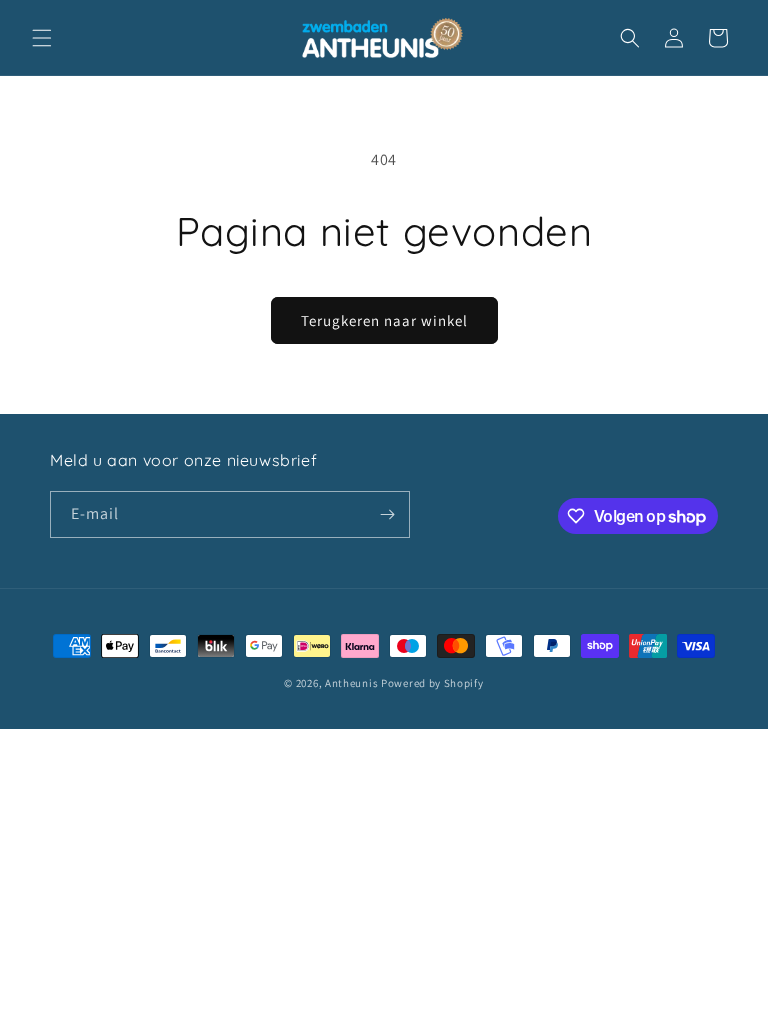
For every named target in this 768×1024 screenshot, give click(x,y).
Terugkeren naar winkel (384, 320)
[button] (42, 38)
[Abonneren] (387, 514)
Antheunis (351, 683)
